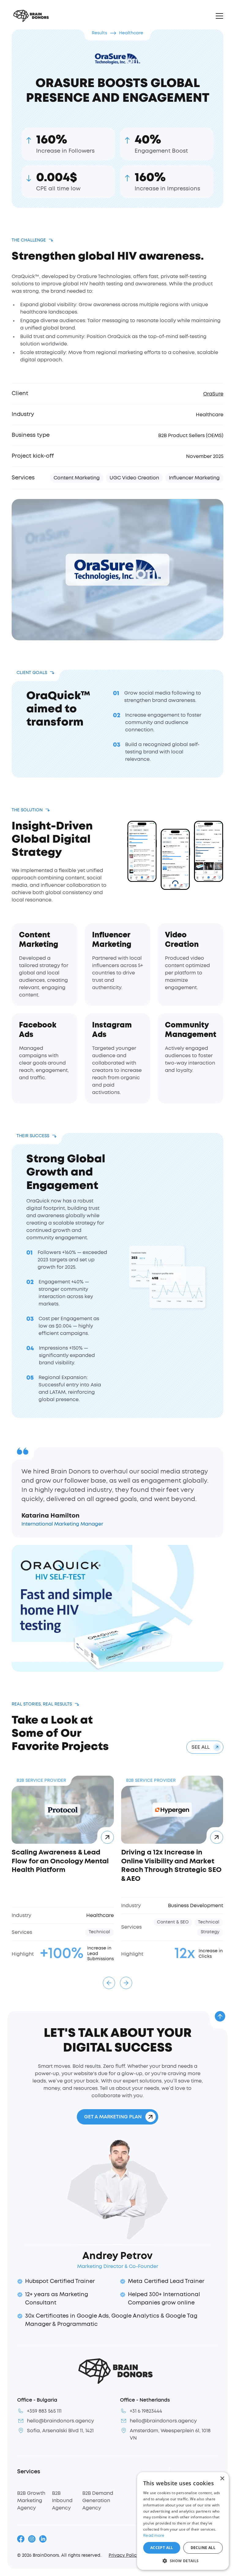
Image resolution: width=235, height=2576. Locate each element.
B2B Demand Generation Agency (98, 2501)
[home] (30, 16)
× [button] (222, 2479)
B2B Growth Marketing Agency (31, 2501)
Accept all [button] (162, 2548)
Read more (154, 2536)
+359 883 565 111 (44, 2411)
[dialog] (183, 2521)
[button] (218, 16)
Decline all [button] (203, 2548)
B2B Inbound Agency (62, 2501)
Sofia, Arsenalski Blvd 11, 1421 (60, 2431)
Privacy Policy (124, 2555)
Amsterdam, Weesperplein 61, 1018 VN (170, 2434)
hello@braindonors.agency (60, 2421)
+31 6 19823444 (146, 2411)
